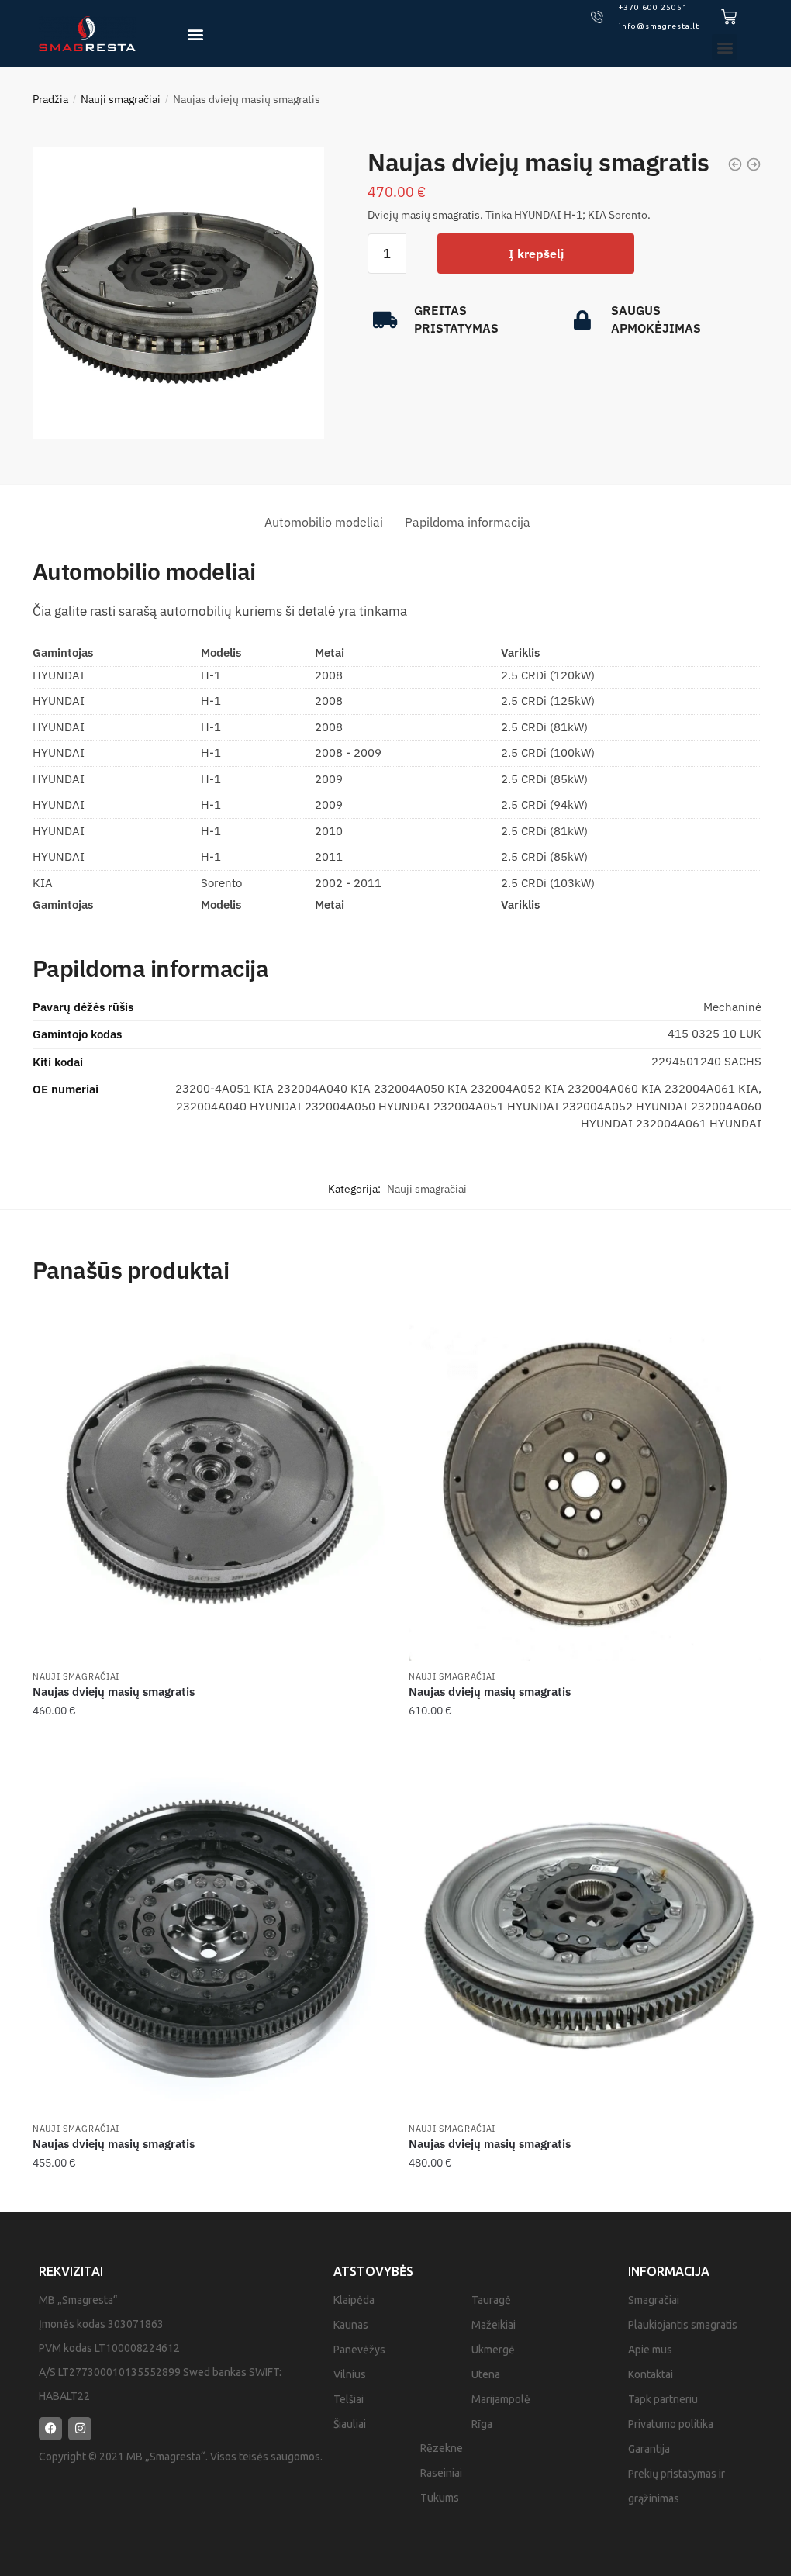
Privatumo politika (671, 2424)
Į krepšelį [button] (209, 1742)
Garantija (649, 2449)
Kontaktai (651, 2374)
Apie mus (650, 2350)
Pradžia (50, 99)
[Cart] (729, 17)
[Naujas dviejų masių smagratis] (209, 1485)
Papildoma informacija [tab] (468, 522)
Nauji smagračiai (121, 99)
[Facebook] (50, 2429)
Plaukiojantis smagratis (683, 2325)
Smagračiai (654, 2300)
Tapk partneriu (663, 2399)
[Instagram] (80, 2429)
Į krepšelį (536, 254)
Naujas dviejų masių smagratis (114, 1692)
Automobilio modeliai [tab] (324, 522)
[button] (195, 34)
